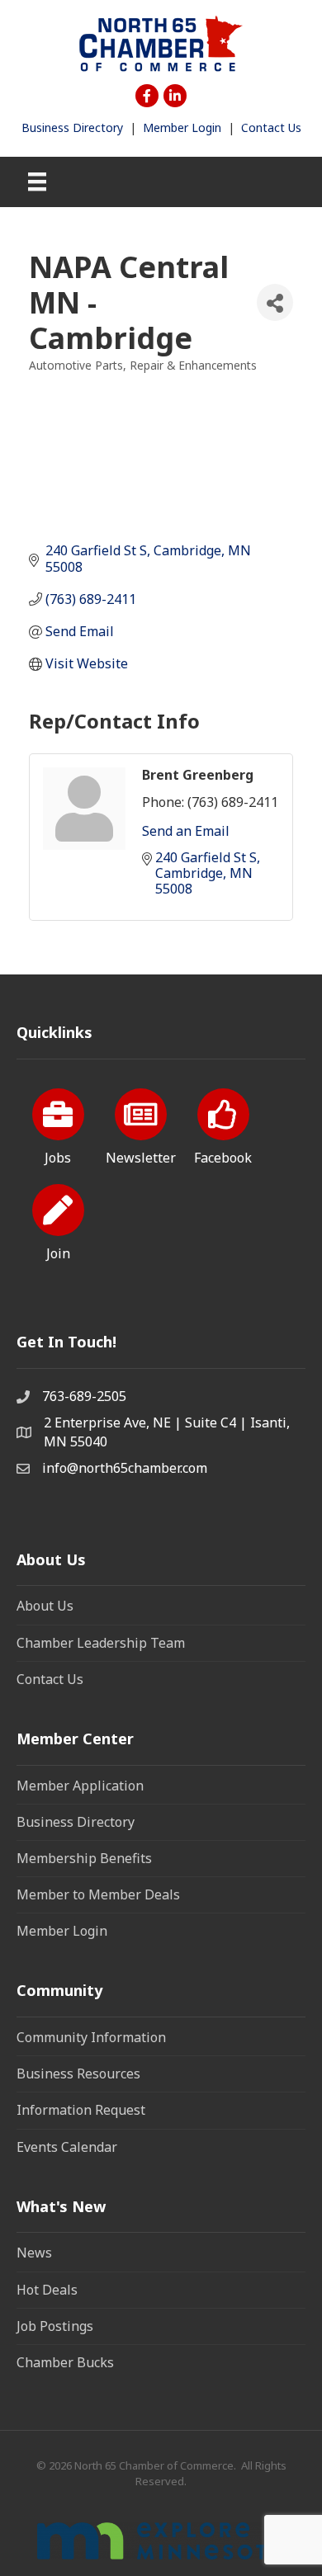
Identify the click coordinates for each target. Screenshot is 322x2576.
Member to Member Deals (98, 1894)
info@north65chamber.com (125, 1468)
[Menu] (37, 182)
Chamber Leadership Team (101, 1643)
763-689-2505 (84, 1396)
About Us (45, 1606)
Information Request (81, 2110)
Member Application (80, 1786)
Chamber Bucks (65, 2362)
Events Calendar (67, 2147)
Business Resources (78, 2074)
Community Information (91, 2037)
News (34, 2253)
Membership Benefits (84, 1858)
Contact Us (271, 127)
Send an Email (186, 831)
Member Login (182, 127)
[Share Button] (275, 302)
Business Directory (72, 127)
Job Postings (55, 2326)
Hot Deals (47, 2290)
